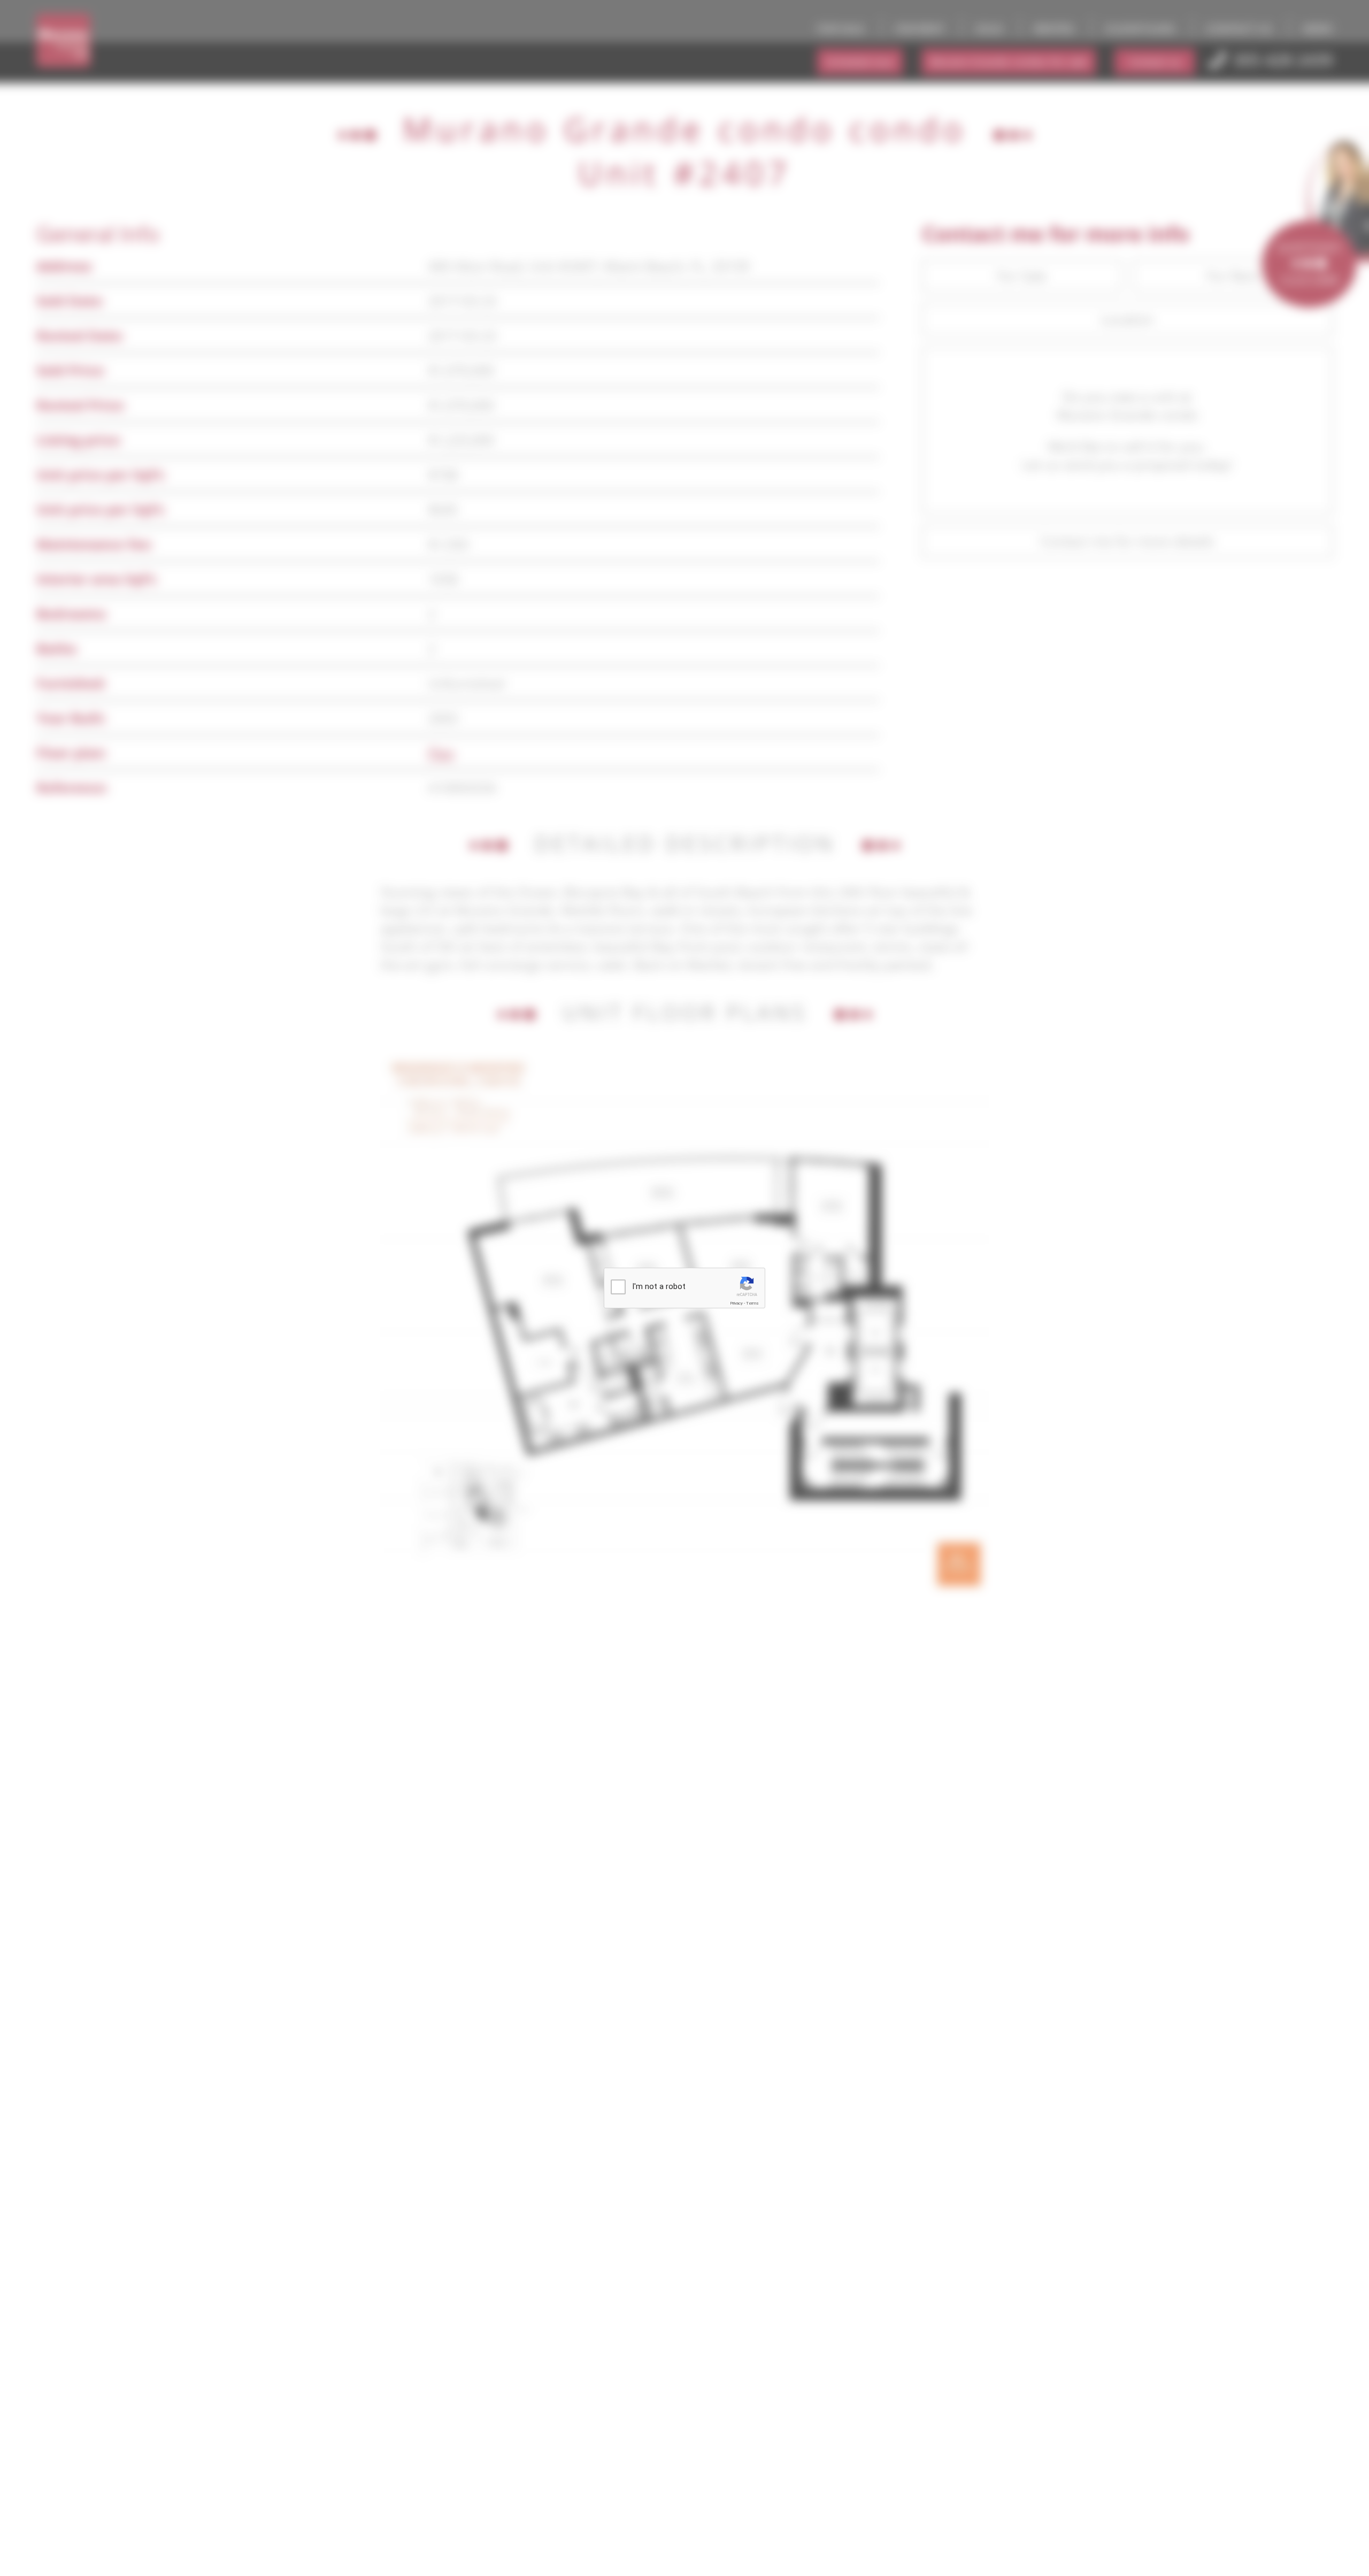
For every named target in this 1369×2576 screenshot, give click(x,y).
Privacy (736, 1303)
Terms (752, 1303)
